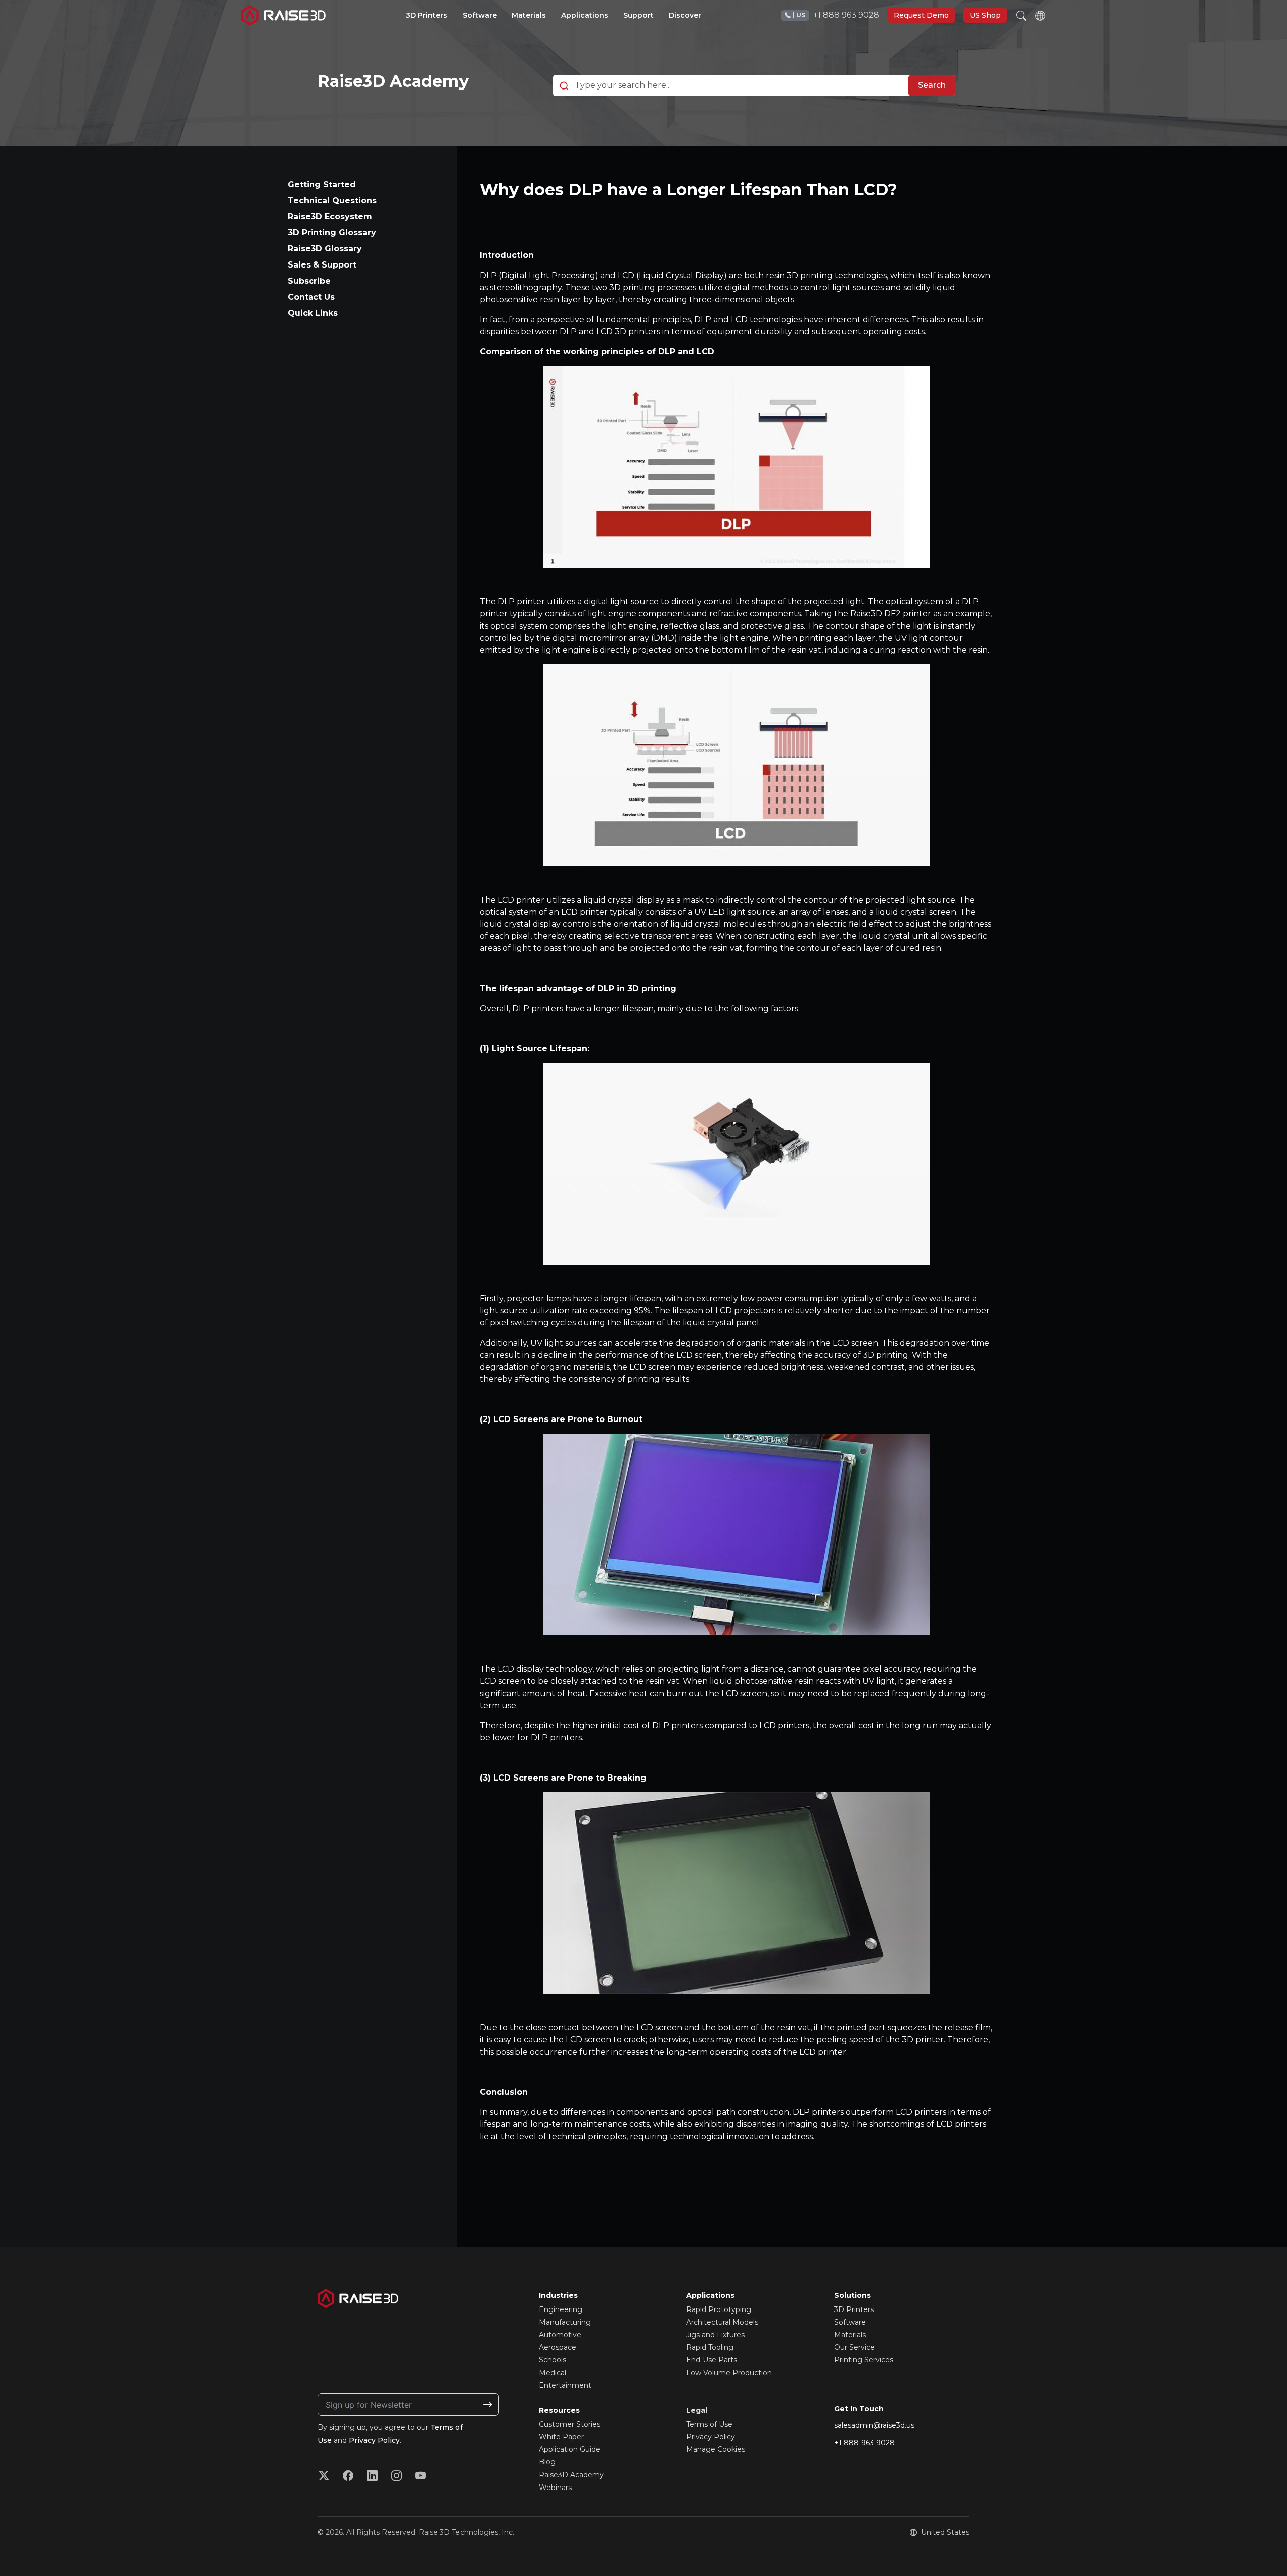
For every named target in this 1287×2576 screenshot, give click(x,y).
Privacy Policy (374, 2440)
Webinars (555, 2488)
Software (850, 2322)
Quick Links (313, 313)
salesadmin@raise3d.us (874, 2425)
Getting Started (322, 184)
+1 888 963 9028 (836, 15)
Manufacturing (565, 2322)
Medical (553, 2373)
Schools (553, 2360)
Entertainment (565, 2385)
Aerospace (558, 2347)
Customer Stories (570, 2424)
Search (932, 85)
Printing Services (864, 2360)
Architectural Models (722, 2322)
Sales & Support (322, 265)
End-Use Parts (712, 2360)
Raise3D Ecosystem (330, 216)
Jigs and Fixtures (715, 2335)
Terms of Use (709, 2424)
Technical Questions (332, 200)
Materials (850, 2335)
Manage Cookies (716, 2449)
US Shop (985, 15)
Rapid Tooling (710, 2347)
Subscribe (309, 281)
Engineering (561, 2309)
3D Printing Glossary (332, 233)
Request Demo (921, 15)
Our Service (854, 2347)
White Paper (561, 2437)
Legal (697, 2410)
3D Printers (854, 2309)
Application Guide (570, 2449)
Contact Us (311, 297)
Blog (547, 2462)
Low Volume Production (729, 2373)
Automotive (560, 2335)
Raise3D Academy (393, 81)
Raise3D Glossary (325, 249)
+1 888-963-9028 (864, 2443)
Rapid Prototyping (719, 2309)
